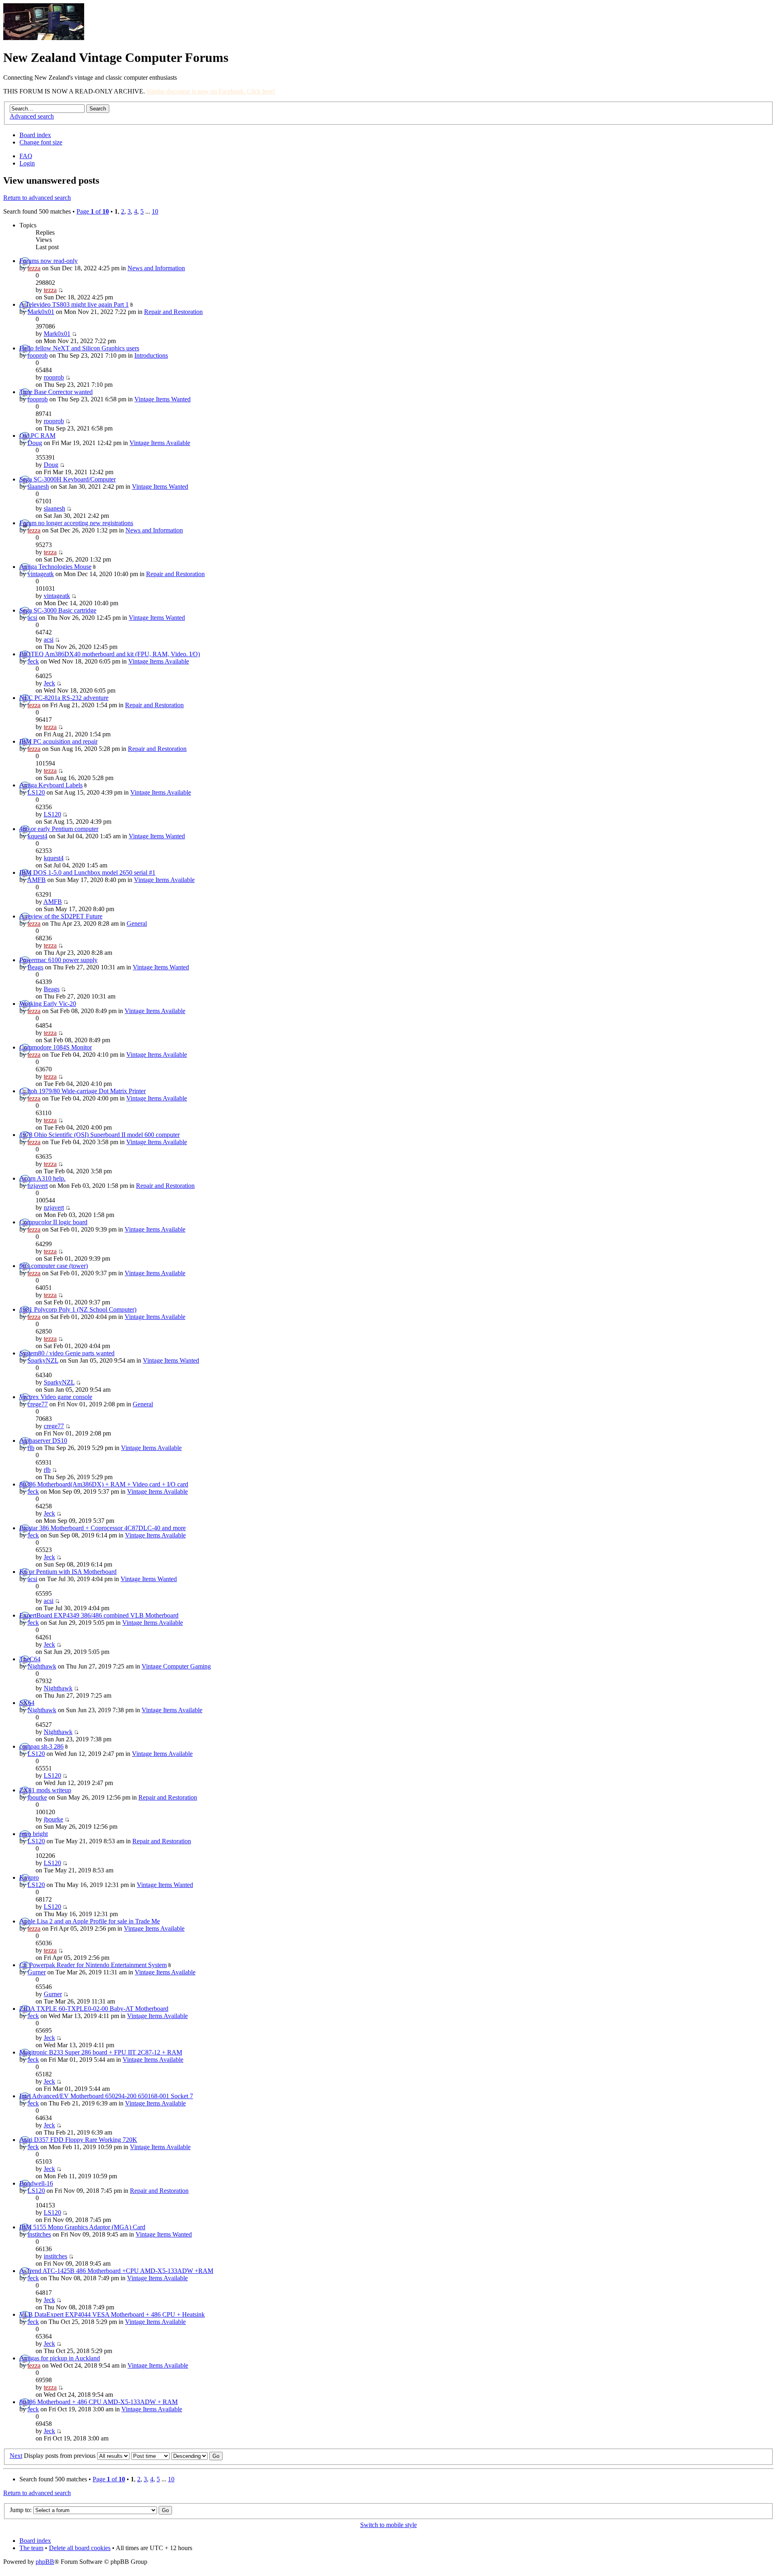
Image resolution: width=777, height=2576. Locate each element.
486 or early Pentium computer (59, 829)
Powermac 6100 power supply (58, 960)
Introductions (151, 355)
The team (31, 2548)
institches (39, 2234)
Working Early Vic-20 (48, 1004)
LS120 (36, 792)
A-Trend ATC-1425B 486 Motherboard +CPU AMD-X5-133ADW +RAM (116, 2271)
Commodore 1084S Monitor (56, 1047)
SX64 (27, 1703)
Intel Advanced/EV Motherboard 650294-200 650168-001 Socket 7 (106, 2096)
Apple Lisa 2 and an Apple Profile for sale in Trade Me (90, 1921)
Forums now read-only (49, 261)
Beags (35, 967)
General (137, 923)
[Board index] (44, 38)
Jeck (33, 661)
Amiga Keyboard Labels (51, 785)
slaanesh (38, 487)
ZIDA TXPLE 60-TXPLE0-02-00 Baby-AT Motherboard (94, 2009)
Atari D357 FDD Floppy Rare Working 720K (78, 2140)
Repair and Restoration (173, 312)
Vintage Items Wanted (162, 399)
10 (155, 211)
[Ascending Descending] (197, 2456)
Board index (35, 135)
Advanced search (32, 116)
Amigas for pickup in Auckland (60, 2358)
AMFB (36, 880)
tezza (34, 268)
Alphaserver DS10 (43, 1441)
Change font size (41, 142)
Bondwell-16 (36, 2183)
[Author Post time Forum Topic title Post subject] (150, 2456)
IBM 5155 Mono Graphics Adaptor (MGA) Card (82, 2227)
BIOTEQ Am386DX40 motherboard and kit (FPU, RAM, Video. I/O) (110, 654)
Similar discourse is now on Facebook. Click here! (211, 91)
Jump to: (21, 2510)
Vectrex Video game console (56, 1397)
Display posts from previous (61, 2456)
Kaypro (29, 1877)
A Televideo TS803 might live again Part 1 (74, 304)
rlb (31, 1448)
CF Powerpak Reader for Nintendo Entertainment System (93, 1965)
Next (16, 2456)
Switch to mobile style (388, 2525)
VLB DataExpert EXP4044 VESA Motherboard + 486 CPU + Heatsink (112, 2314)
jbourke (37, 1797)
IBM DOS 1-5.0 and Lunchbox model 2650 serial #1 (87, 872)
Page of (93, 211)
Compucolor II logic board (53, 1222)
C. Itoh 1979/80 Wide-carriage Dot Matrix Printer (83, 1091)
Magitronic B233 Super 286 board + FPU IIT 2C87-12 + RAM (101, 2052)
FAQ (26, 156)
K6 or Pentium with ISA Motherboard (68, 1572)
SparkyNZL (43, 1360)
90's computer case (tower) (54, 1266)
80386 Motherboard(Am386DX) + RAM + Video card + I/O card (104, 1484)
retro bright (34, 1834)
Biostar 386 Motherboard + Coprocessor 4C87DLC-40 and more (103, 1528)
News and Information (156, 268)
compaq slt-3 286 (41, 1746)
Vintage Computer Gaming (176, 1666)
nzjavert (38, 1186)
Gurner (37, 1972)
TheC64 (30, 1659)
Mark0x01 (41, 312)
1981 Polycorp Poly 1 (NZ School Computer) (78, 1309)
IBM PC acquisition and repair (58, 741)
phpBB (45, 2562)
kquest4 (37, 836)
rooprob (38, 355)
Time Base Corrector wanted (56, 392)
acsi (32, 618)
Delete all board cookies (80, 2548)
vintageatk (41, 574)
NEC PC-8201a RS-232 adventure (64, 698)
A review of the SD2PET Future (61, 916)
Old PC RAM (37, 436)
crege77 (38, 1404)
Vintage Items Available (160, 443)
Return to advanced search (37, 198)
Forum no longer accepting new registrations (76, 523)
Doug (35, 443)
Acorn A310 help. (42, 1178)
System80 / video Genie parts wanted (67, 1353)
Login (27, 163)
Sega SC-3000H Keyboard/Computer (68, 479)
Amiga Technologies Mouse (55, 567)
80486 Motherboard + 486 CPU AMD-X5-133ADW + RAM (99, 2402)
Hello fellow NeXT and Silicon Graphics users (79, 348)
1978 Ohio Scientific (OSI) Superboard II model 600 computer (100, 1135)
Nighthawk (42, 1666)
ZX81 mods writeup (45, 1790)
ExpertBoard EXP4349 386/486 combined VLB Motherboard (99, 1615)
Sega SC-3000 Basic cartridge (58, 610)
